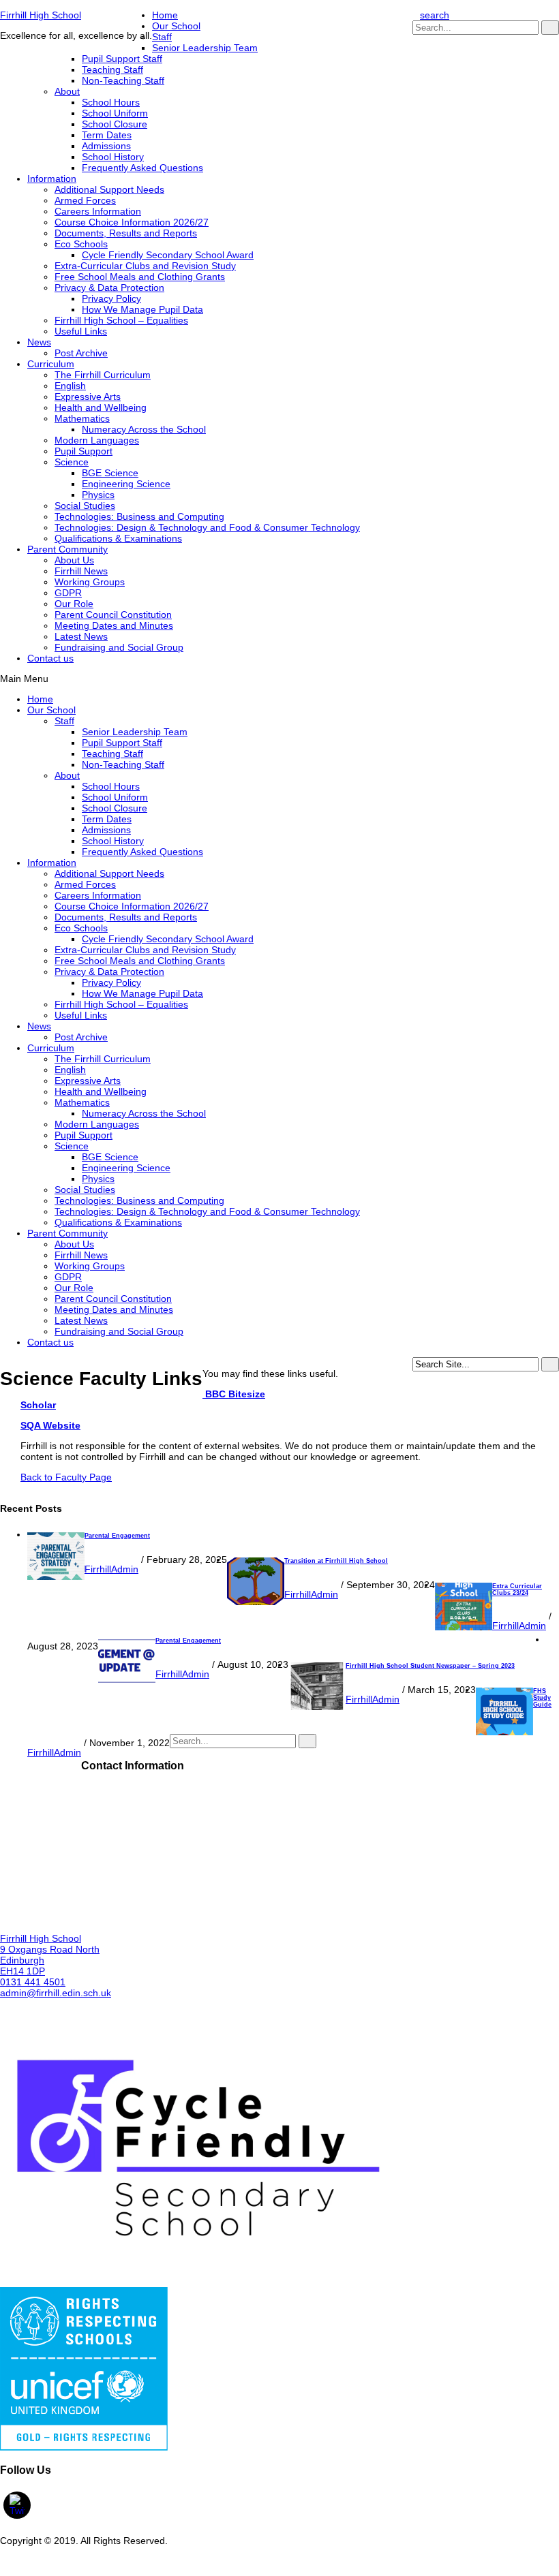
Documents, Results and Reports (126, 233)
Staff (162, 37)
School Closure (115, 124)
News (39, 342)
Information (52, 179)
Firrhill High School (41, 15)
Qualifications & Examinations (118, 538)
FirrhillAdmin (111, 1569)
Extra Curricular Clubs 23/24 (517, 1589)
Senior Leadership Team (205, 48)
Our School (176, 26)
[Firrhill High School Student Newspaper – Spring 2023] (317, 1707)
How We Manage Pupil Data (142, 309)
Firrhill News (81, 571)
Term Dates (107, 135)
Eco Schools (81, 244)
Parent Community (67, 549)
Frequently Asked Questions (142, 168)
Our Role (74, 604)
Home (165, 15)
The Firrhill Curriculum (103, 375)
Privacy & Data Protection (109, 288)
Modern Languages (97, 440)
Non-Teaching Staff (123, 80)
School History (113, 157)
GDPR (68, 593)
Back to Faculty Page (66, 1477)
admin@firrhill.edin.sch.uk (56, 1993)
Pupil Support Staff (122, 59)
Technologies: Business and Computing (139, 516)
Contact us (50, 658)
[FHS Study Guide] (504, 1732)
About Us (74, 560)
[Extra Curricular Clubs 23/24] (464, 1627)
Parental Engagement (117, 1536)
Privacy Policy (111, 298)
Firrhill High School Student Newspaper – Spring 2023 (430, 1666)
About (67, 91)
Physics (98, 495)
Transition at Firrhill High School (336, 1561)
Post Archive (81, 353)
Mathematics (82, 418)
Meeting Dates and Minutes (114, 625)
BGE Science (110, 473)
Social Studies (85, 506)
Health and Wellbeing (101, 407)
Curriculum (51, 364)
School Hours (111, 102)
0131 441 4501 (33, 1982)
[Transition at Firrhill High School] (256, 1602)
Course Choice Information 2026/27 (132, 222)
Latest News (81, 636)
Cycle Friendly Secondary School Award (168, 255)
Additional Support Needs (109, 189)
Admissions (106, 146)
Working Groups (90, 582)
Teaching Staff (112, 69)
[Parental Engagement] (56, 1577)
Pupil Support (84, 451)
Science (72, 462)
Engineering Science (126, 484)
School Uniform (115, 113)
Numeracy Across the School (144, 429)
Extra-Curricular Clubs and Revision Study (145, 266)
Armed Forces (85, 200)
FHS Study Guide (542, 1698)
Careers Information (98, 211)
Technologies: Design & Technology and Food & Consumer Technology (207, 527)
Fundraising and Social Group (119, 647)
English (70, 386)
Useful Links (81, 331)
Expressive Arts (88, 397)
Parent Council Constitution (113, 615)
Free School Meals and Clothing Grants (140, 277)
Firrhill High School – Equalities (121, 320)
